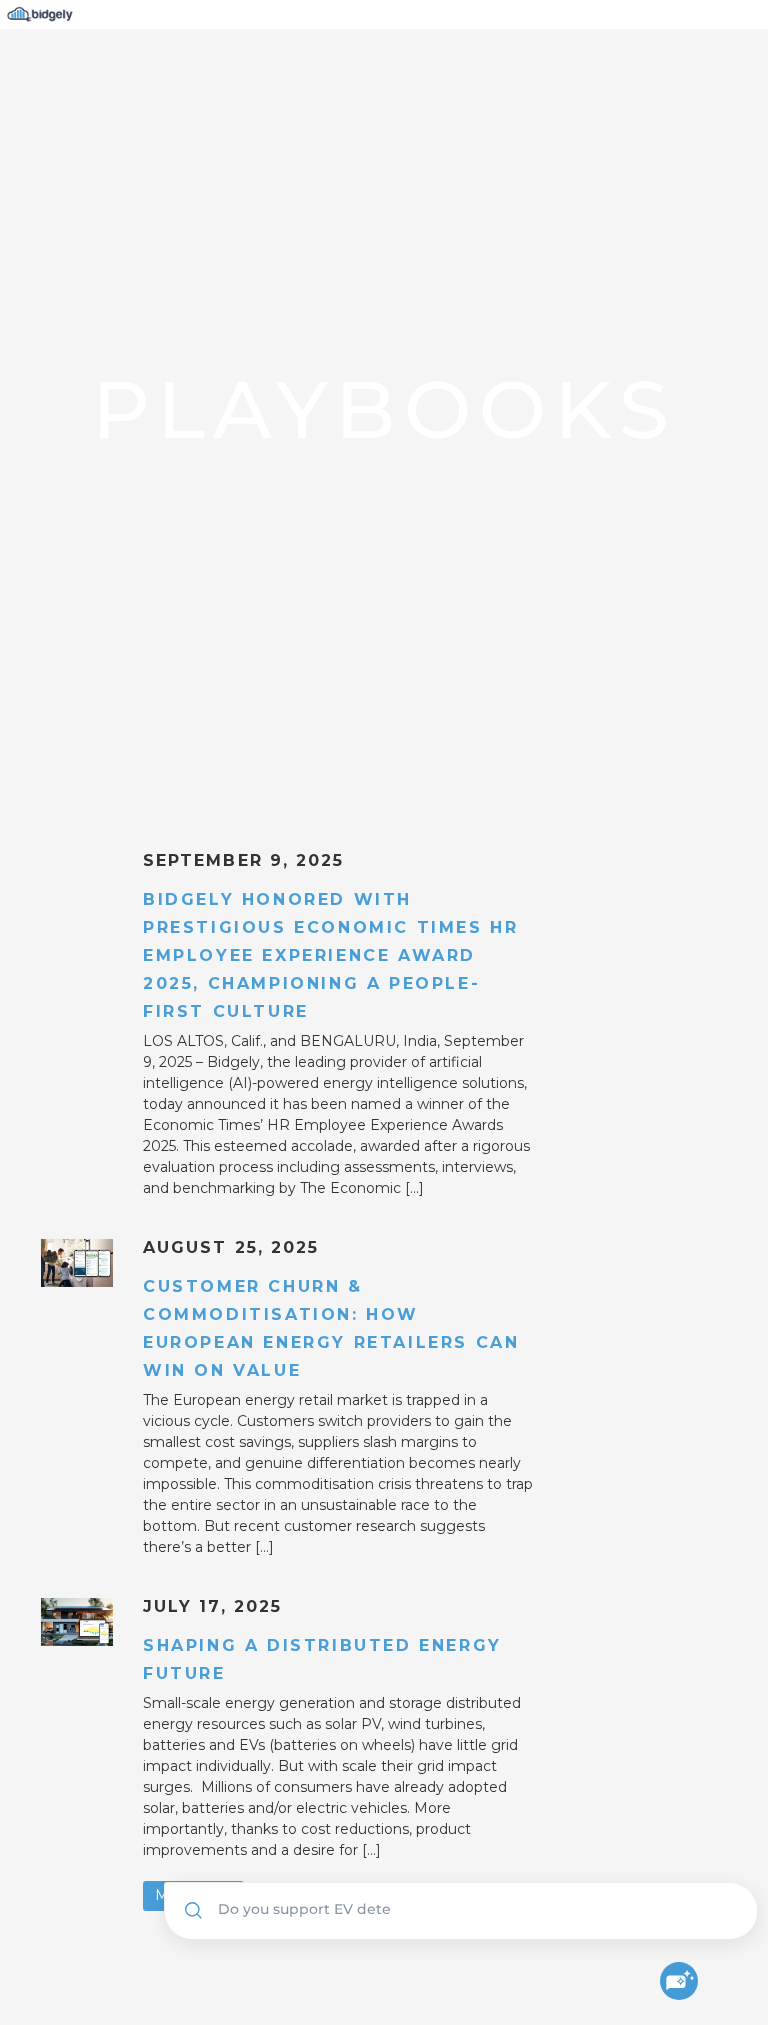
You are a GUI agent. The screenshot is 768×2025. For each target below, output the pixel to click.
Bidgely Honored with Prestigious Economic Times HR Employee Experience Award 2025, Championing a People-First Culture (330, 955)
